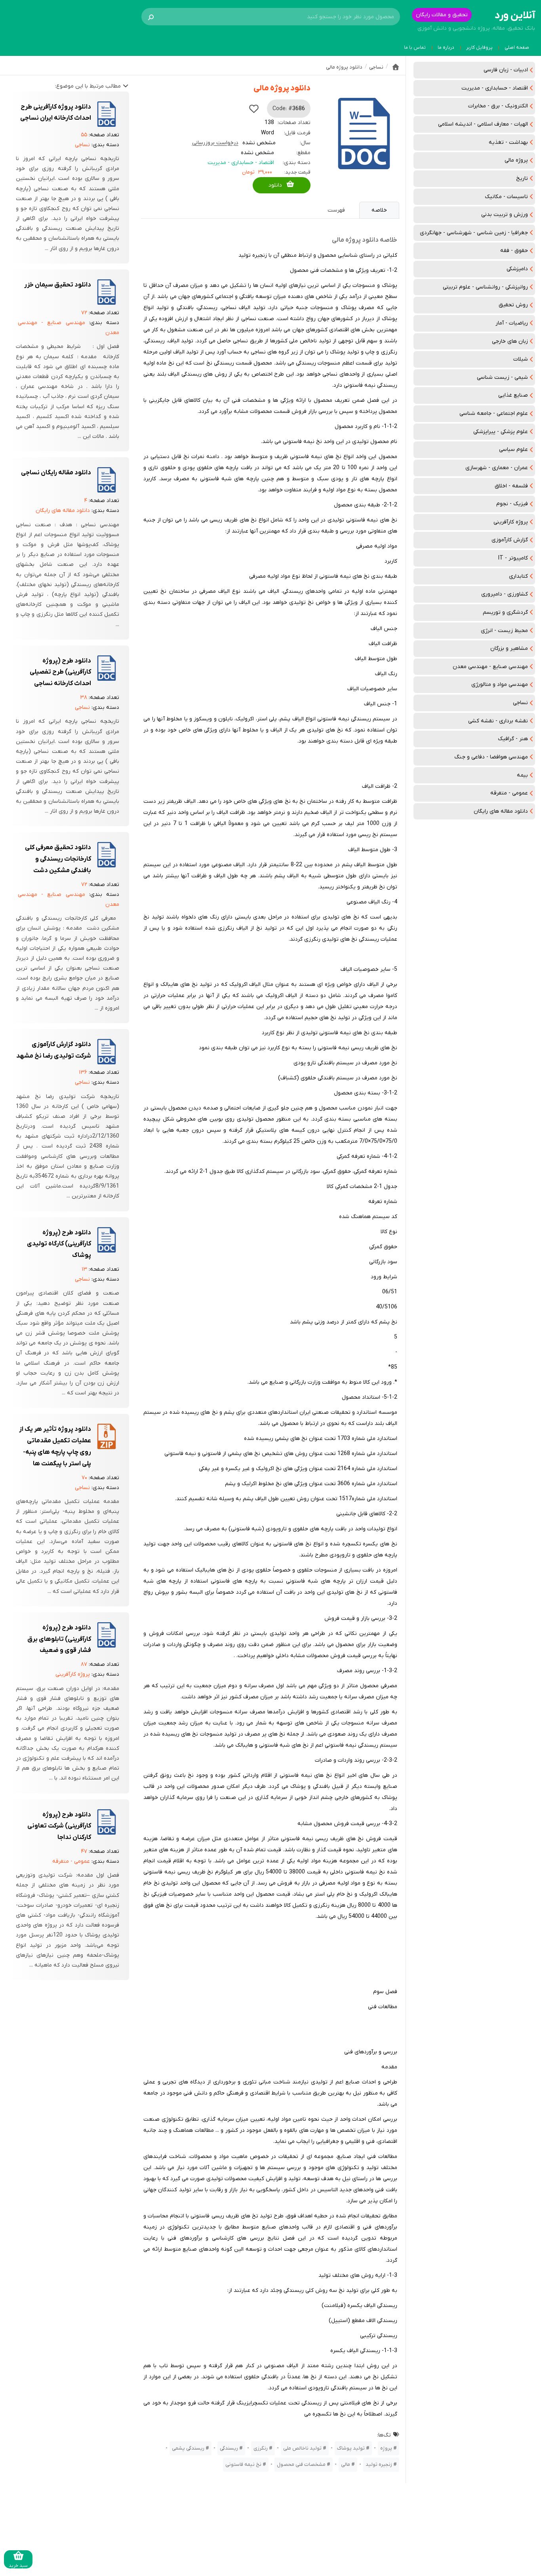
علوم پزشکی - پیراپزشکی (501, 432)
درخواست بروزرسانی (215, 143)
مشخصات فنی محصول (301, 2464)
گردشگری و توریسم (505, 612)
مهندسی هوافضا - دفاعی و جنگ (491, 757)
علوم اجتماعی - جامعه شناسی (494, 413)
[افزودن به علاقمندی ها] (254, 109)
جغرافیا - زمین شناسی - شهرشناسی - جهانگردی (474, 233)
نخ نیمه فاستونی (243, 2464)
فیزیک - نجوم (512, 504)
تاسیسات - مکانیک (506, 197)
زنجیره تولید (379, 2464)
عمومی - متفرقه (509, 793)
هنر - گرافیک (513, 739)
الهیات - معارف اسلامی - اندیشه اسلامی (483, 124)
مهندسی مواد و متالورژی (500, 685)
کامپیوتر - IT (513, 558)
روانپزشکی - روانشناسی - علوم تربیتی (485, 287)
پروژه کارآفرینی (511, 522)
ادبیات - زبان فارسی (506, 70)
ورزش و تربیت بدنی (505, 215)
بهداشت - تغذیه (508, 142)
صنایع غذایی (513, 395)
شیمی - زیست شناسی (502, 377)
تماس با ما (415, 48)
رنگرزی (261, 2448)
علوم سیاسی (513, 450)
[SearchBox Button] (151, 17)
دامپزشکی (517, 269)
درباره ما (446, 48)
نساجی (520, 703)
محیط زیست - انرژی (504, 631)
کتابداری (518, 576)
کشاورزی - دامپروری (505, 594)
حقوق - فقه (514, 251)
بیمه (522, 775)
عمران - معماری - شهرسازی (497, 468)
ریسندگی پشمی (188, 2448)
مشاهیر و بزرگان (509, 648)
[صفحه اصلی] (396, 67)
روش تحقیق (513, 305)
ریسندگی (229, 2448)
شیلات (521, 359)
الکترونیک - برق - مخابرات (498, 106)
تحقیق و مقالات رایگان (442, 15)
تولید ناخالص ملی (302, 2448)
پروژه (386, 2448)
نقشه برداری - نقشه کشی (498, 721)
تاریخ (522, 179)
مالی (346, 2464)
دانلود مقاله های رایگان (501, 811)
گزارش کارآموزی (510, 540)
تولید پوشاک (351, 2448)
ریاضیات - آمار (512, 323)
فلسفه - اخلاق (511, 486)
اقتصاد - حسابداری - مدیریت (495, 88)
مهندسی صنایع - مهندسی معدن (490, 667)
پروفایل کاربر (479, 48)
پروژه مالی (516, 160)
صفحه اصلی (517, 48)
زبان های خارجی (510, 341)
